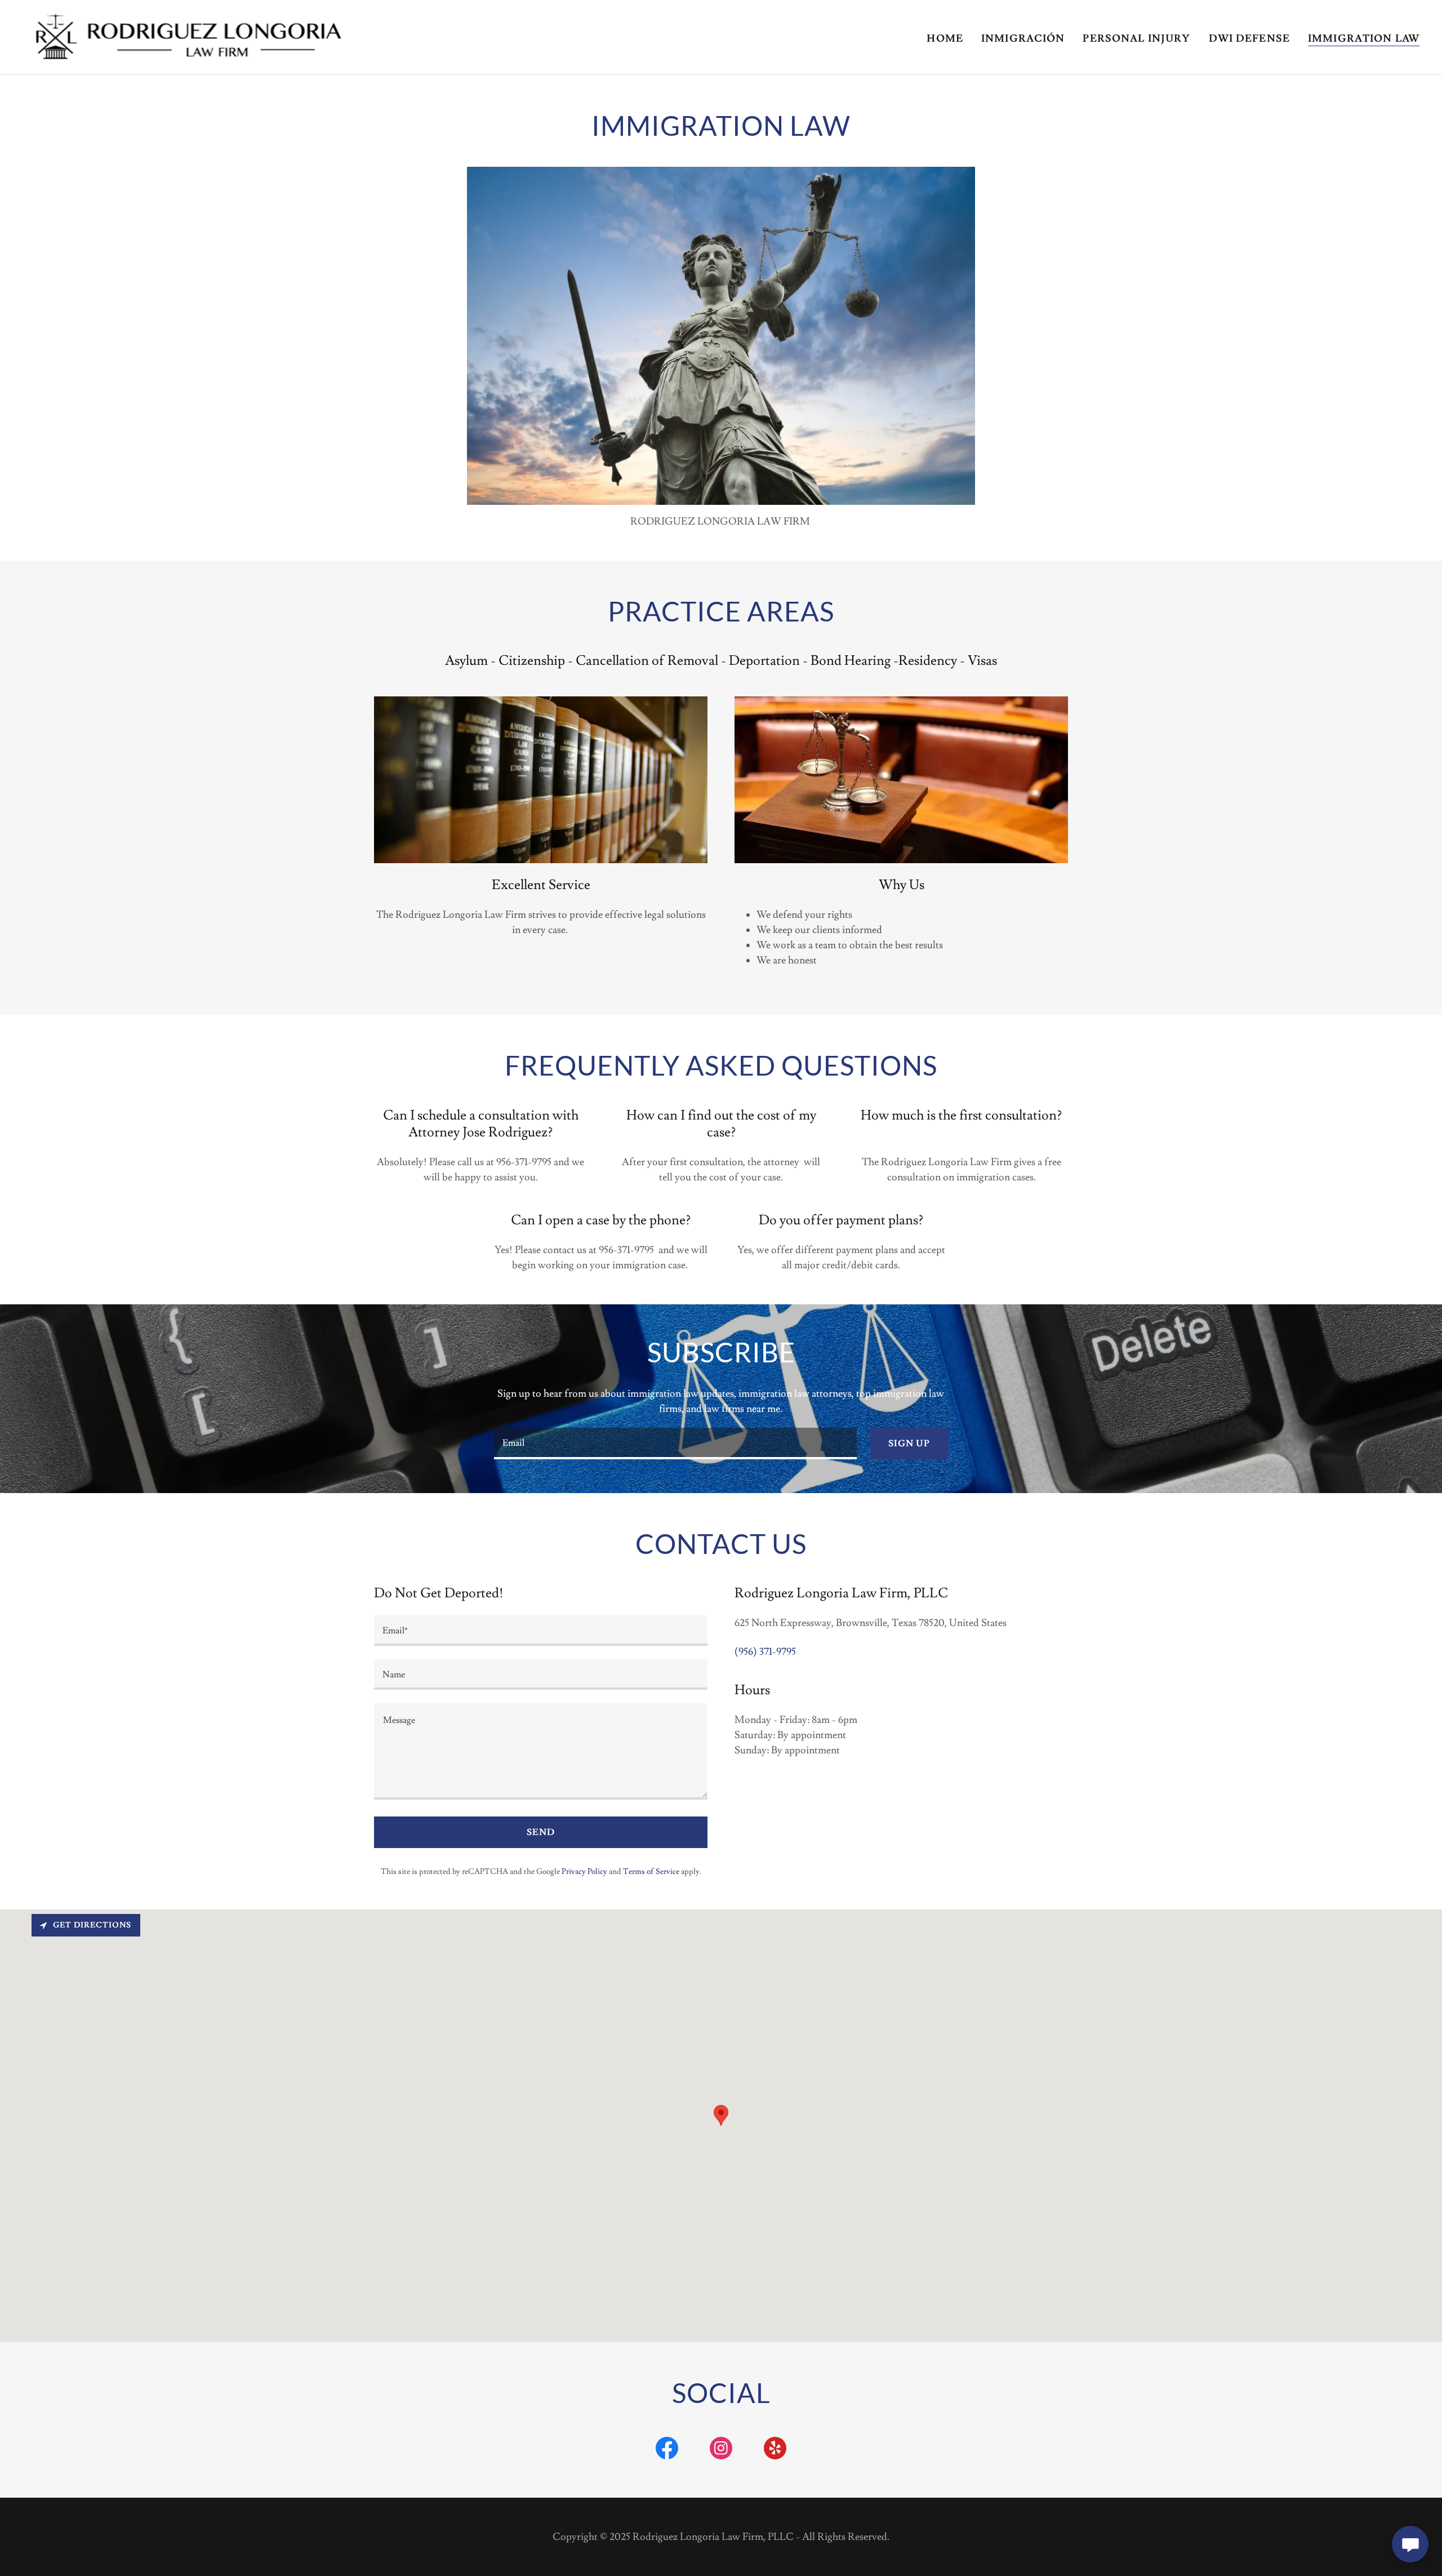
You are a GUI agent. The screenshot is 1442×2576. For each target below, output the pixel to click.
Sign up (909, 1444)
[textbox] (675, 1444)
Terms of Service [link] (651, 1872)
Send (541, 1832)
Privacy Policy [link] (584, 1872)
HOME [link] (945, 39)
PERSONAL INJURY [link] (1136, 39)
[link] (186, 35)
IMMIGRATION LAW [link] (1364, 39)
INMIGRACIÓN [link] (1023, 39)
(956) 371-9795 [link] (765, 1652)
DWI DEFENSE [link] (1249, 39)
